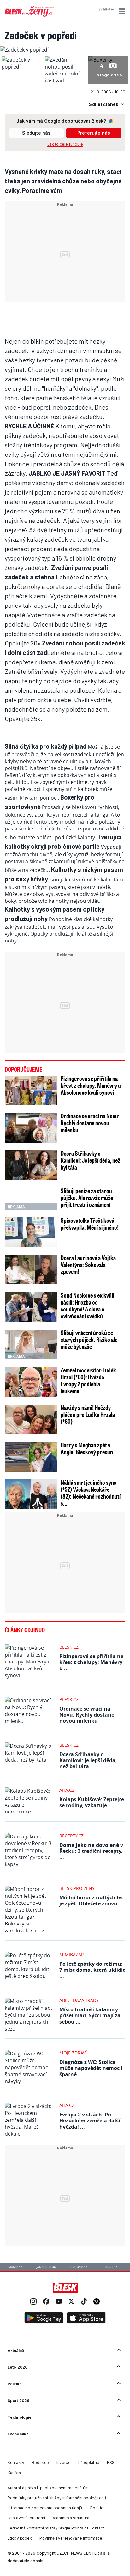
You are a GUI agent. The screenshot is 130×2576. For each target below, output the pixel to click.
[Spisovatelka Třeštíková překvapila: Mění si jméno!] (31, 1232)
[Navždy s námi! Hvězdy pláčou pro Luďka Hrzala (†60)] (31, 1419)
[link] (33, 2302)
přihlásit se (106, 9)
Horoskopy (79, 2267)
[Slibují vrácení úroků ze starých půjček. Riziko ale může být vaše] (31, 1344)
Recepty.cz (71, 1836)
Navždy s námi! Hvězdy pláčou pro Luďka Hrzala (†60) (88, 1414)
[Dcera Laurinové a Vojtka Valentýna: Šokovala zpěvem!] (31, 1270)
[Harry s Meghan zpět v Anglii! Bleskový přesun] (31, 1457)
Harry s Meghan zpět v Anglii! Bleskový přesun (87, 1448)
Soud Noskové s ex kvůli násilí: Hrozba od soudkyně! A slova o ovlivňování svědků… (87, 1305)
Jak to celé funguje (65, 144)
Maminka (15, 2267)
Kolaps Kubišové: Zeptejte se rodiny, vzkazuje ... (92, 1802)
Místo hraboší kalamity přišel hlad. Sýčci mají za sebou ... (90, 2015)
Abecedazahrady (79, 2000)
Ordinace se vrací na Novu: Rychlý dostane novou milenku (90, 1123)
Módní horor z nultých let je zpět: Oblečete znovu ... (91, 1900)
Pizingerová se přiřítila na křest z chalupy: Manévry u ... (92, 1662)
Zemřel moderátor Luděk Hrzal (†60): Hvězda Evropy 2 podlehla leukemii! (88, 1380)
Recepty (111, 2267)
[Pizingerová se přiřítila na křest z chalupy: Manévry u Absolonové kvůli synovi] (31, 1090)
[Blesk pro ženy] (29, 15)
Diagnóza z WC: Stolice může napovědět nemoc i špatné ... (91, 2068)
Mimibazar (72, 1955)
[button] (121, 11)
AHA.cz (67, 1790)
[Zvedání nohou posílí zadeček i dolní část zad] (65, 81)
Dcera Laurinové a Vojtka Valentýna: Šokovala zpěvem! (88, 1265)
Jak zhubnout (47, 2267)
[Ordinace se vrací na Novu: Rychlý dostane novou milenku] (31, 1128)
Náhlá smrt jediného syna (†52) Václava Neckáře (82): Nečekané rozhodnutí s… (91, 1493)
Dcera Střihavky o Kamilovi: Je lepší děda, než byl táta (90, 1160)
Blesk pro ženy (77, 1888)
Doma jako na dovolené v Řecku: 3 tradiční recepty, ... (91, 1851)
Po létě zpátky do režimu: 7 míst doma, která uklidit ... (92, 1970)
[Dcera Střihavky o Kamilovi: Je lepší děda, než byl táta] (31, 1165)
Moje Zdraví (73, 2053)
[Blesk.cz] (65, 2288)
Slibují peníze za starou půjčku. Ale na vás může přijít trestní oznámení (87, 1198)
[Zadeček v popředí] (24, 50)
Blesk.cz (69, 1647)
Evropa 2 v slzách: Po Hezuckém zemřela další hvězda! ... (90, 2121)
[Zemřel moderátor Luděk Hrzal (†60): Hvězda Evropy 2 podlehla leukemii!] (31, 1382)
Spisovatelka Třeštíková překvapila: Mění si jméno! (90, 1224)
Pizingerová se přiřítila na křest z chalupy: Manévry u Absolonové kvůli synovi (91, 1085)
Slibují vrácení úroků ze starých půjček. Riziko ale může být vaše (89, 1339)
